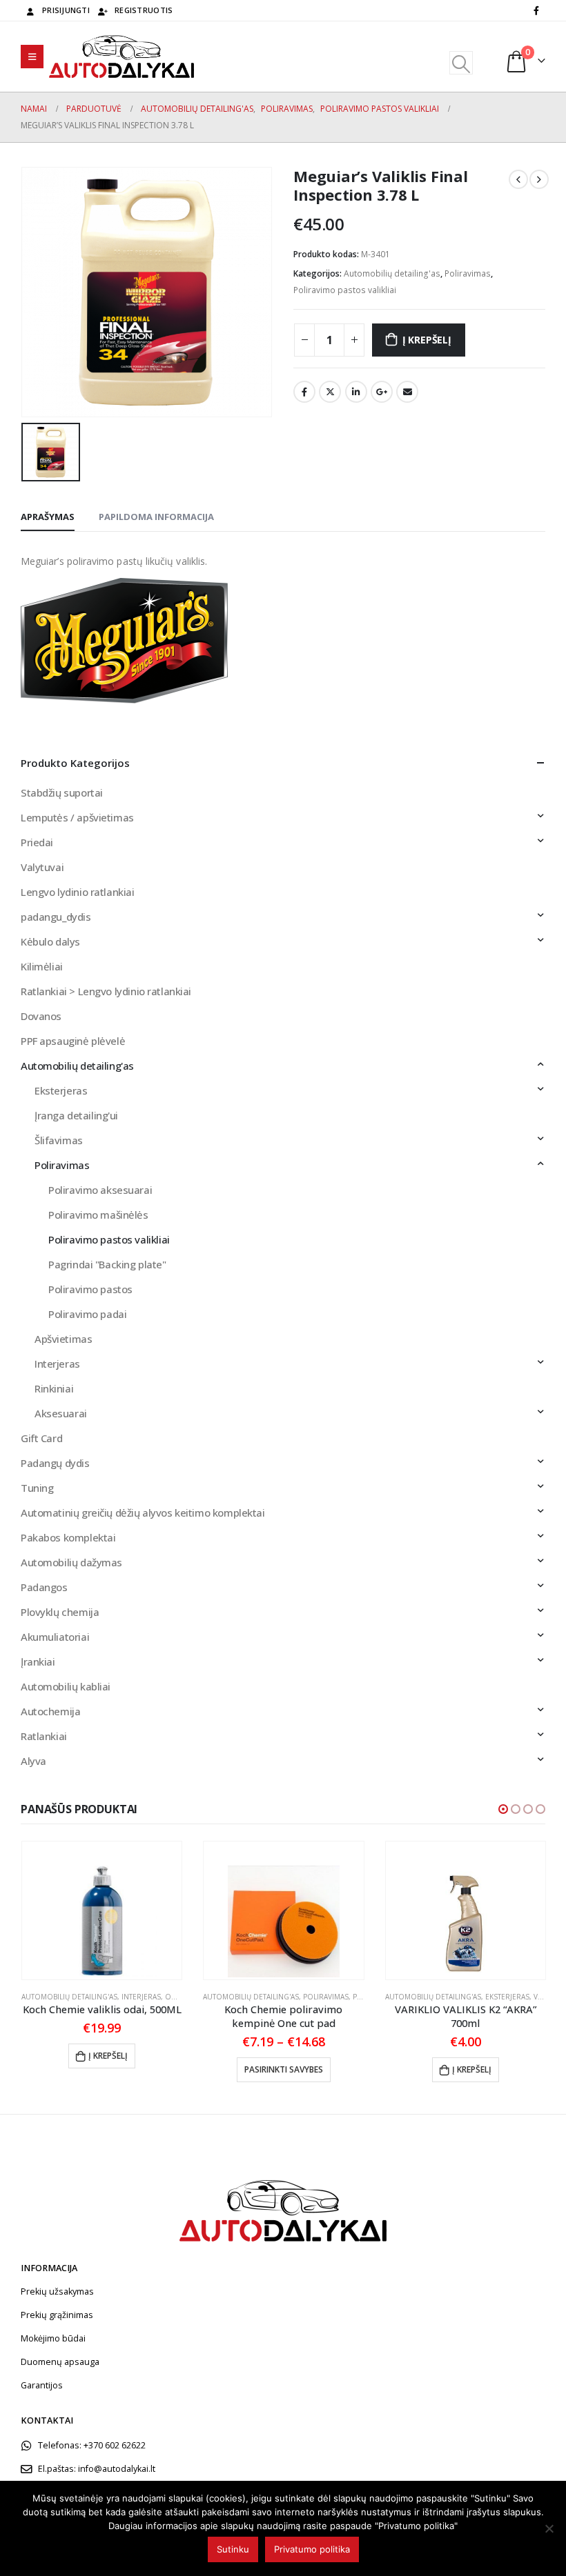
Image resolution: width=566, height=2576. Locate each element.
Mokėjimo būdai (53, 2338)
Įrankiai (38, 1661)
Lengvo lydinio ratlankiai (78, 892)
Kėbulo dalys (50, 941)
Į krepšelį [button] (108, 2056)
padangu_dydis (56, 917)
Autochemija (50, 1711)
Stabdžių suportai (62, 792)
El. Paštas (407, 392)
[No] (549, 2528)
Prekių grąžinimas (57, 2315)
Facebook (304, 392)
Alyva (33, 1761)
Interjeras (57, 1364)
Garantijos (42, 2385)
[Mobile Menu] (32, 57)
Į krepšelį (427, 340)
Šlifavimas (59, 1140)
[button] (503, 1809)
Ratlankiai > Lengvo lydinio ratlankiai (106, 991)
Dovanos (41, 1016)
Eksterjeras (61, 1090)
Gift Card (41, 1438)
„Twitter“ (330, 392)
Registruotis (144, 10)
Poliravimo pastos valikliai (345, 290)
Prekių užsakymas (57, 2292)
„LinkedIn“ (356, 392)
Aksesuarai (61, 1413)
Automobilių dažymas (71, 1562)
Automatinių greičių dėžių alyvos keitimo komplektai (143, 1512)
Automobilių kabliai (66, 1686)
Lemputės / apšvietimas (77, 817)
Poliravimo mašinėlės (98, 1215)
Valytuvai (42, 867)
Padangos (44, 1587)
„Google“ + (382, 392)
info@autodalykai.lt (117, 2469)
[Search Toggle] (461, 63)
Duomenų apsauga (60, 2362)
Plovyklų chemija (60, 1612)
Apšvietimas (63, 1339)
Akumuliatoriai (55, 1637)
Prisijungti (66, 10)
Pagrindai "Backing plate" (107, 1264)
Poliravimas (468, 273)
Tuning (37, 1488)
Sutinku (233, 2549)
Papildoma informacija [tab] (156, 517)
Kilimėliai (42, 966)
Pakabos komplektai (68, 1537)
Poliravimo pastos (90, 1289)
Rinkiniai (54, 1388)
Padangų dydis (55, 1463)
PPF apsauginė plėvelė (73, 1041)
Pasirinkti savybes (284, 2069)
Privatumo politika (312, 2549)
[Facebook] (536, 10)
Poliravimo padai (87, 1314)
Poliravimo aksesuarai (100, 1190)
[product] (102, 1910)
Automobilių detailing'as (392, 273)
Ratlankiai (44, 1736)
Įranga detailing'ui (76, 1115)
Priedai (37, 842)
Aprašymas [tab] (48, 517)
